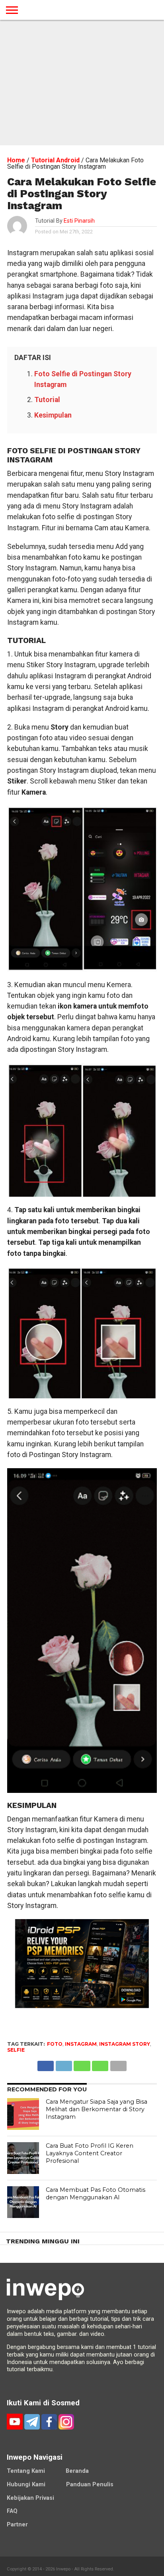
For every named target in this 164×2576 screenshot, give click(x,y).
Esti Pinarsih (79, 221)
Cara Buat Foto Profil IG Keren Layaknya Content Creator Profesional (90, 2153)
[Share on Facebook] (46, 2064)
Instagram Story (125, 2044)
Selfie (16, 2050)
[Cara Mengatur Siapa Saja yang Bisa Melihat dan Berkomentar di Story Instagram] (23, 2114)
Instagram (81, 2044)
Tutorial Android (55, 160)
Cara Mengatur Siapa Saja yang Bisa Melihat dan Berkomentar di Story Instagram (97, 2109)
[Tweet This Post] (64, 2064)
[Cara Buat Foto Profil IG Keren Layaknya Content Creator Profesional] (23, 2158)
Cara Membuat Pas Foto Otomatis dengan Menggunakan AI (96, 2194)
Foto (55, 2044)
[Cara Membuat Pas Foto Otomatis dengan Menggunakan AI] (23, 2202)
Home (16, 160)
